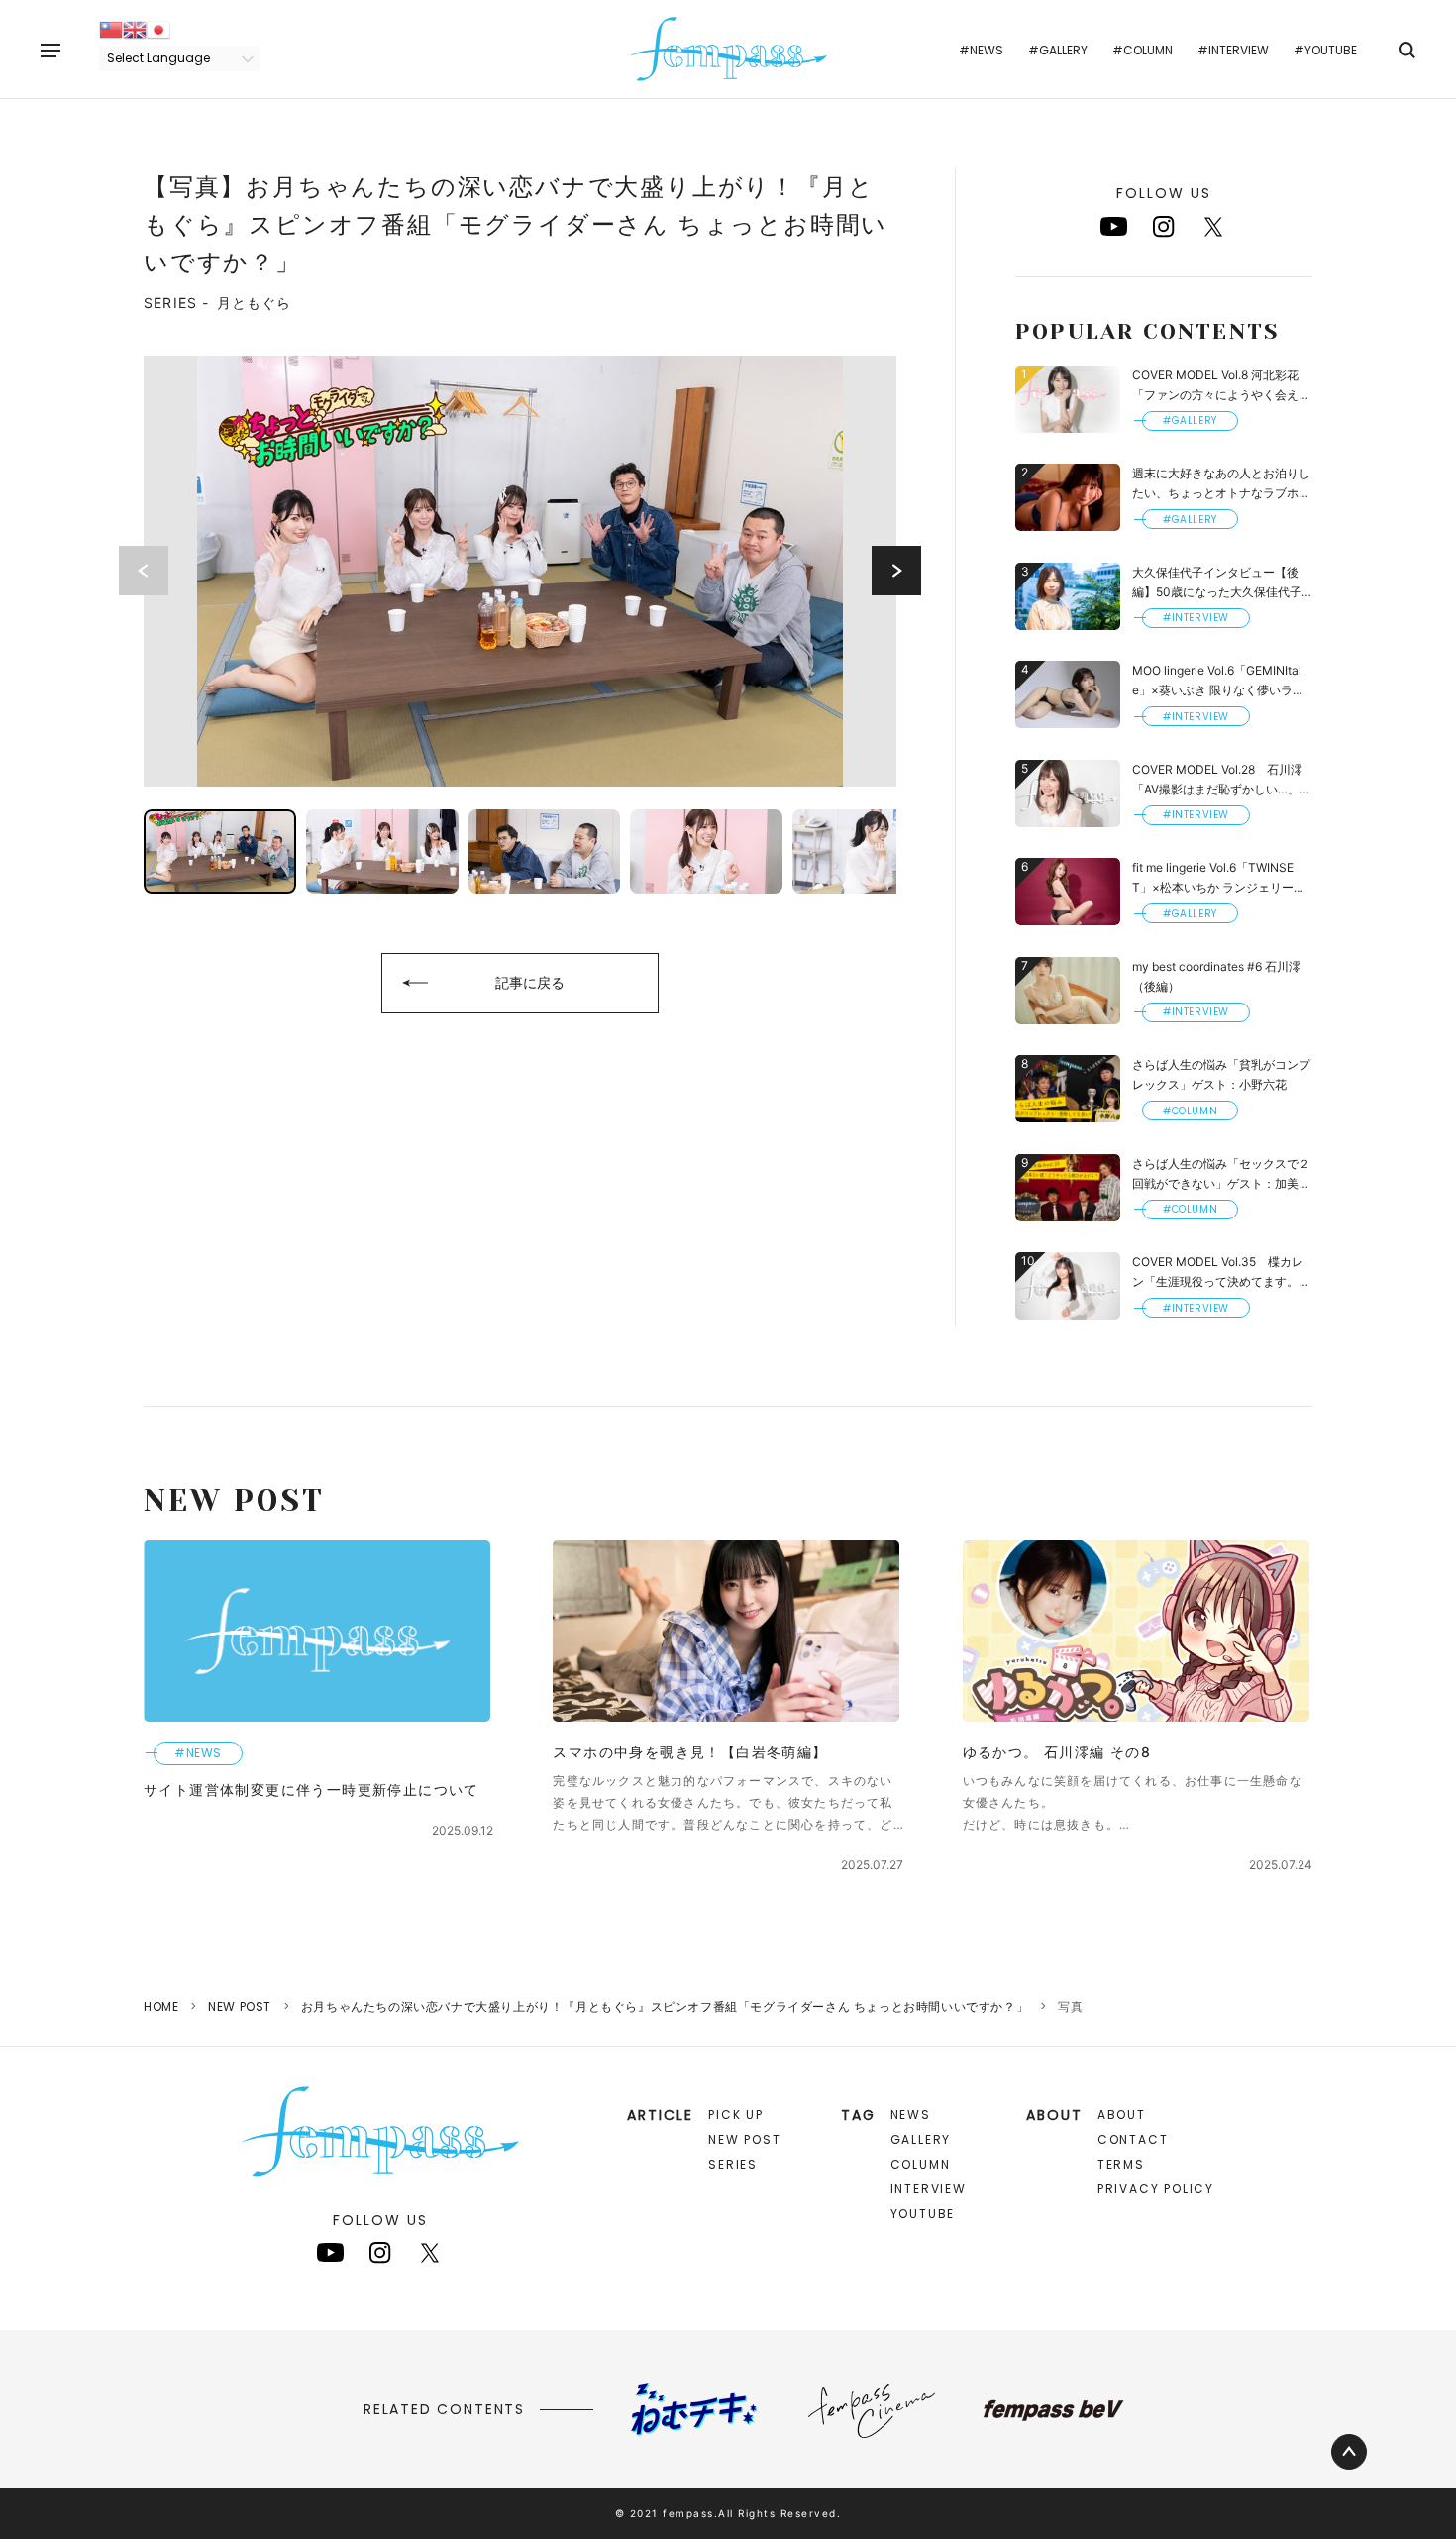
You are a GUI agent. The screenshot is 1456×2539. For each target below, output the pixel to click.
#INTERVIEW (1233, 50)
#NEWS (981, 50)
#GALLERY (1058, 50)
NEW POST (240, 2007)
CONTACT (1133, 2139)
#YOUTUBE (1325, 50)
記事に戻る (530, 982)
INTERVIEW (929, 2189)
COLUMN (921, 2164)
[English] (135, 28)
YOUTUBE (923, 2214)
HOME (161, 2007)
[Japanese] (158, 28)
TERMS (1121, 2164)
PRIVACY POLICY (1156, 2189)
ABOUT (1122, 2115)
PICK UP (736, 2115)
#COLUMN (1143, 50)
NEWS (911, 2115)
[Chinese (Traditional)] (111, 28)
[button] (896, 571)
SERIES (733, 2164)
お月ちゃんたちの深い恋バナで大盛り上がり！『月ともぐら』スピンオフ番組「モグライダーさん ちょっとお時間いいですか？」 (665, 2007)
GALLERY (921, 2139)
